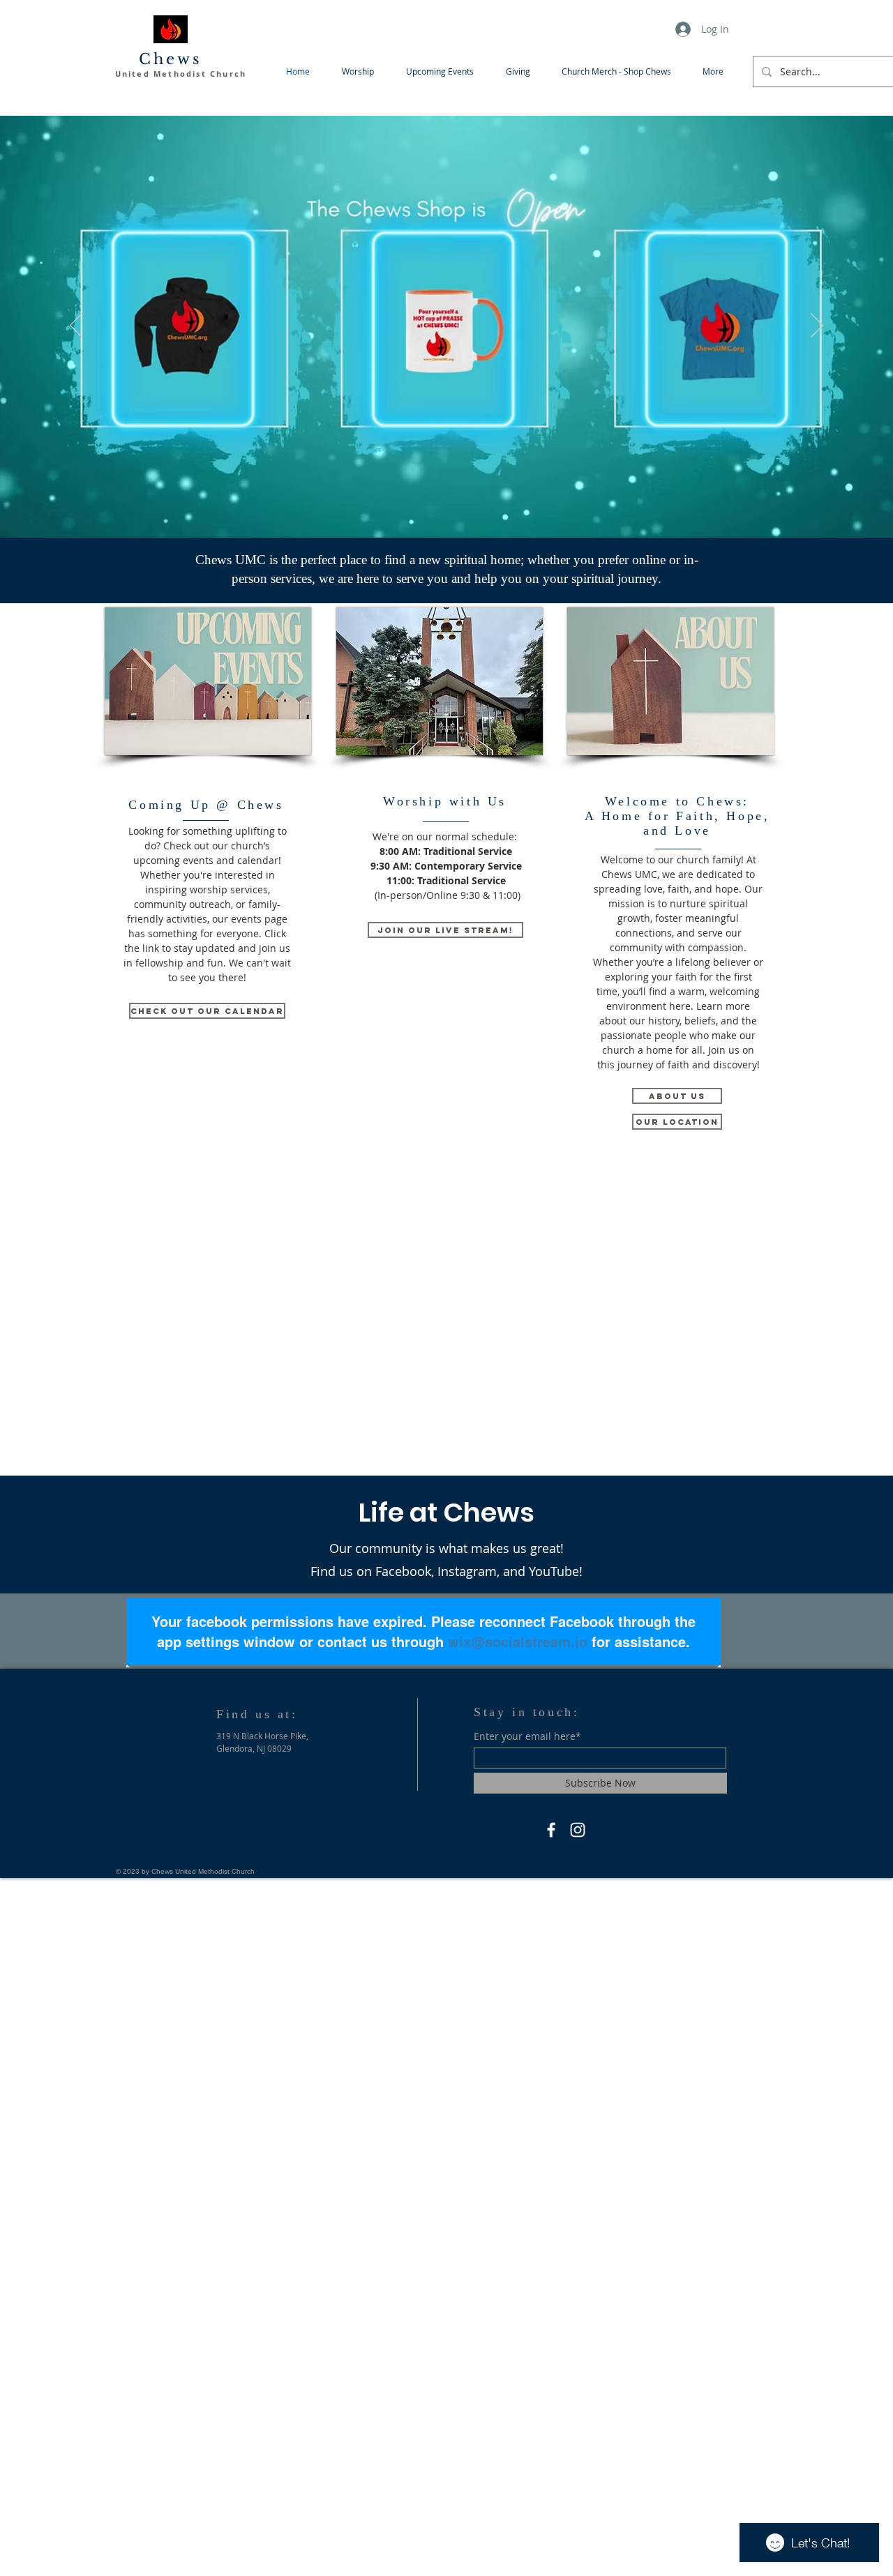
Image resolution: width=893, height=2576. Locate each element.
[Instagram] (578, 1830)
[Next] (817, 326)
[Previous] (76, 326)
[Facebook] (551, 1830)
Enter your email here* (527, 1736)
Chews (171, 59)
